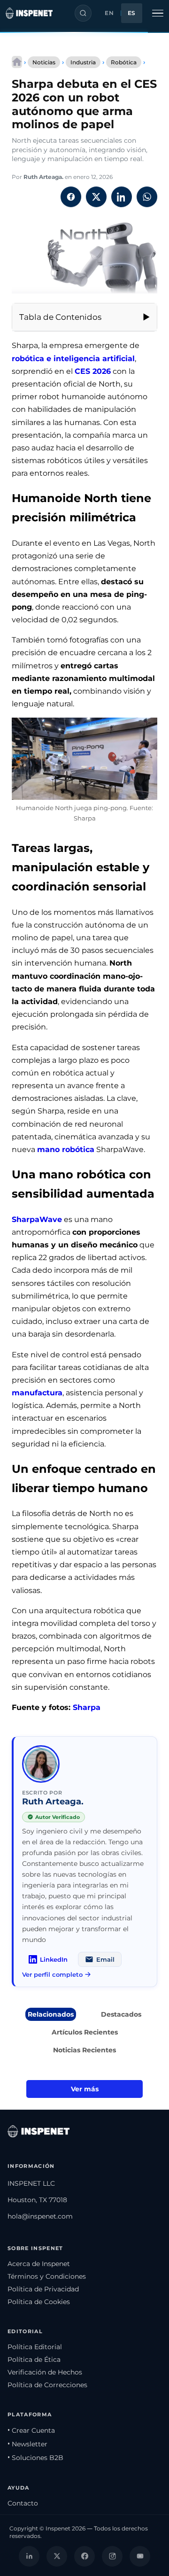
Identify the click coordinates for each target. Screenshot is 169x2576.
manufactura (37, 1393)
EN (109, 13)
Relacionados (51, 2014)
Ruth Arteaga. (43, 177)
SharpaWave (37, 1219)
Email (105, 1959)
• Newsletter (27, 2444)
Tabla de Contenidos (60, 317)
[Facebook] (84, 2556)
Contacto (23, 2503)
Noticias (44, 62)
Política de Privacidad (43, 2289)
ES (132, 13)
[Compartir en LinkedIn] (122, 197)
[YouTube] (140, 2556)
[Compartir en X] (96, 197)
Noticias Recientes (84, 2050)
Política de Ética (34, 2359)
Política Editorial (35, 2347)
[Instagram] (112, 2556)
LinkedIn (54, 1959)
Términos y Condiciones (47, 2276)
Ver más (85, 2089)
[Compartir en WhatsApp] (147, 197)
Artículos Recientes (85, 2032)
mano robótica (66, 1149)
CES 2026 (93, 371)
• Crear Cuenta (31, 2430)
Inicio (17, 62)
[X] (57, 2556)
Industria (83, 62)
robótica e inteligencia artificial (73, 359)
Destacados (121, 2014)
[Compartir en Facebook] (71, 197)
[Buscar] (83, 13)
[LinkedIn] (29, 2556)
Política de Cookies (39, 2302)
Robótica (124, 62)
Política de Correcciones (47, 2385)
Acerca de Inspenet (39, 2264)
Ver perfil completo (52, 1974)
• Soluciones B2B (35, 2458)
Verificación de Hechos (45, 2372)
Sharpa (87, 1707)
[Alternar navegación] (158, 13)
